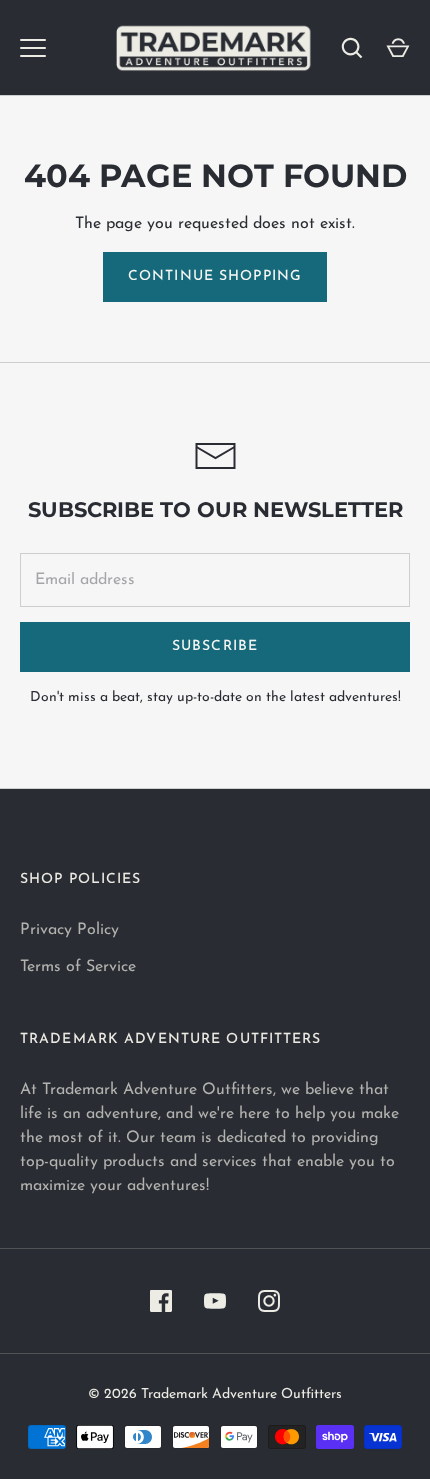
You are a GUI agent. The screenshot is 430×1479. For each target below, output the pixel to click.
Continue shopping (215, 276)
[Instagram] (269, 1301)
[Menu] (33, 48)
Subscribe (215, 646)
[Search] (352, 48)
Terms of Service (78, 967)
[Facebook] (161, 1301)
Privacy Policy (69, 930)
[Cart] (398, 48)
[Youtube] (215, 1301)
